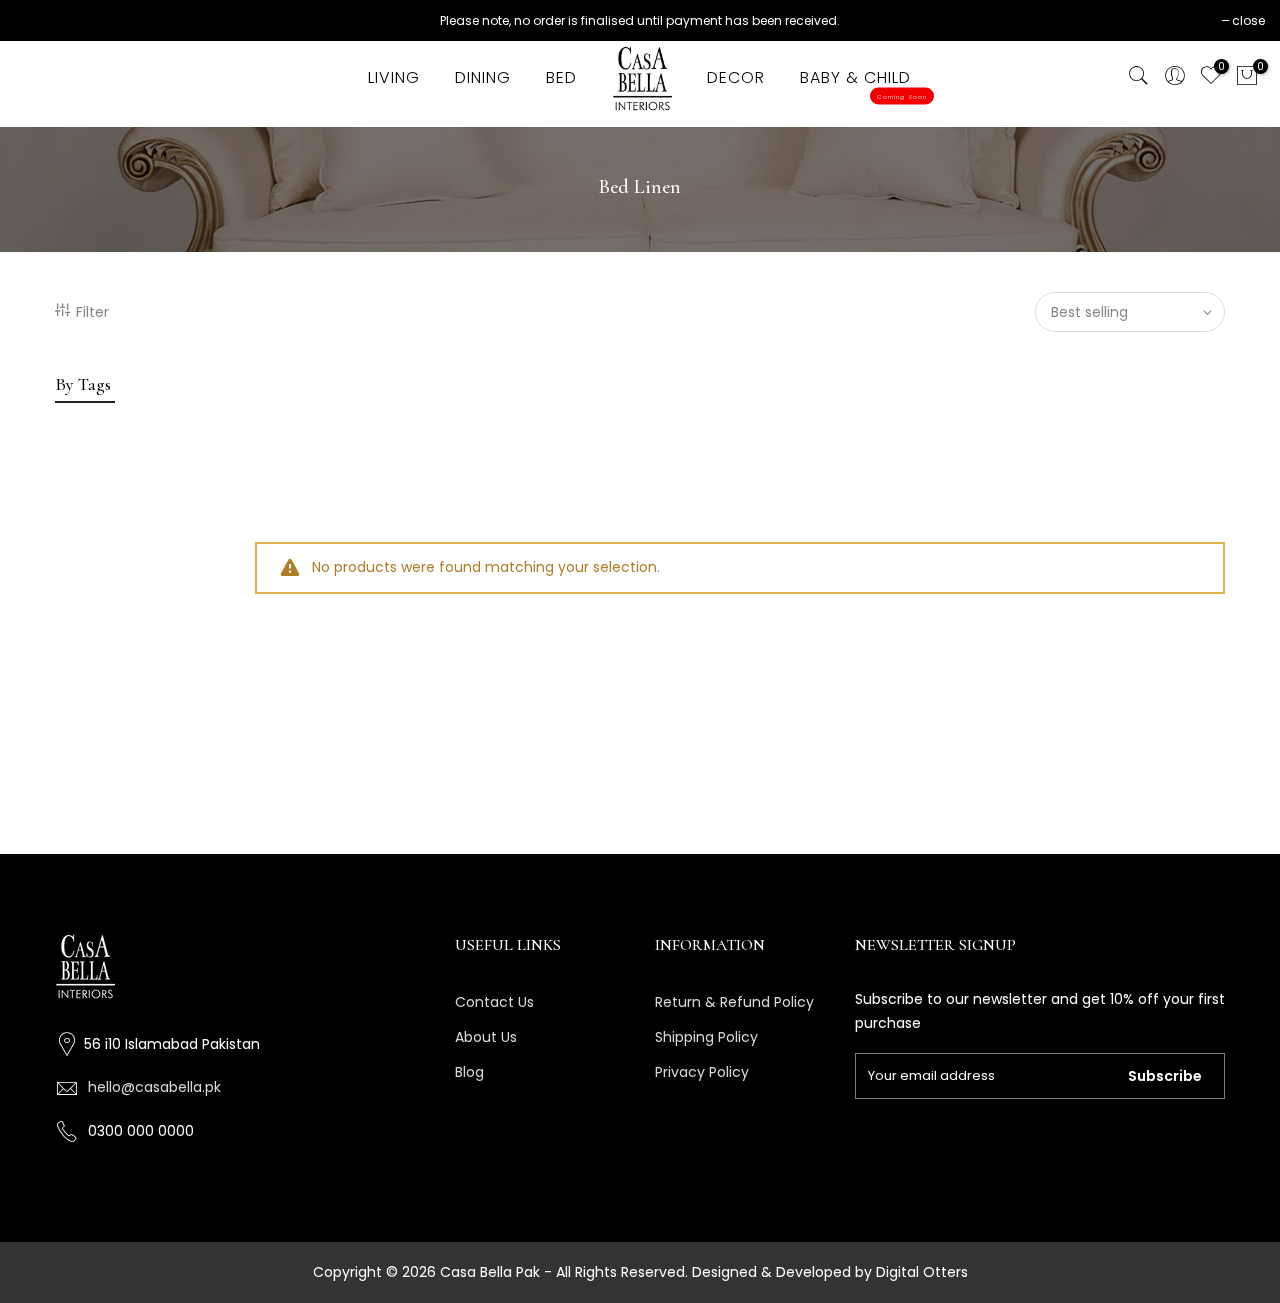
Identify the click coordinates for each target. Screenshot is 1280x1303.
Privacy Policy (702, 1072)
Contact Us (494, 1002)
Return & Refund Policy (734, 1002)
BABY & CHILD (863, 83)
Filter (92, 312)
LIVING (394, 77)
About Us (486, 1037)
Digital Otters (922, 1272)
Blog (469, 1072)
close (1248, 20)
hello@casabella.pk (154, 1087)
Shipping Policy (706, 1037)
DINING (483, 77)
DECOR (736, 77)
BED (561, 77)
